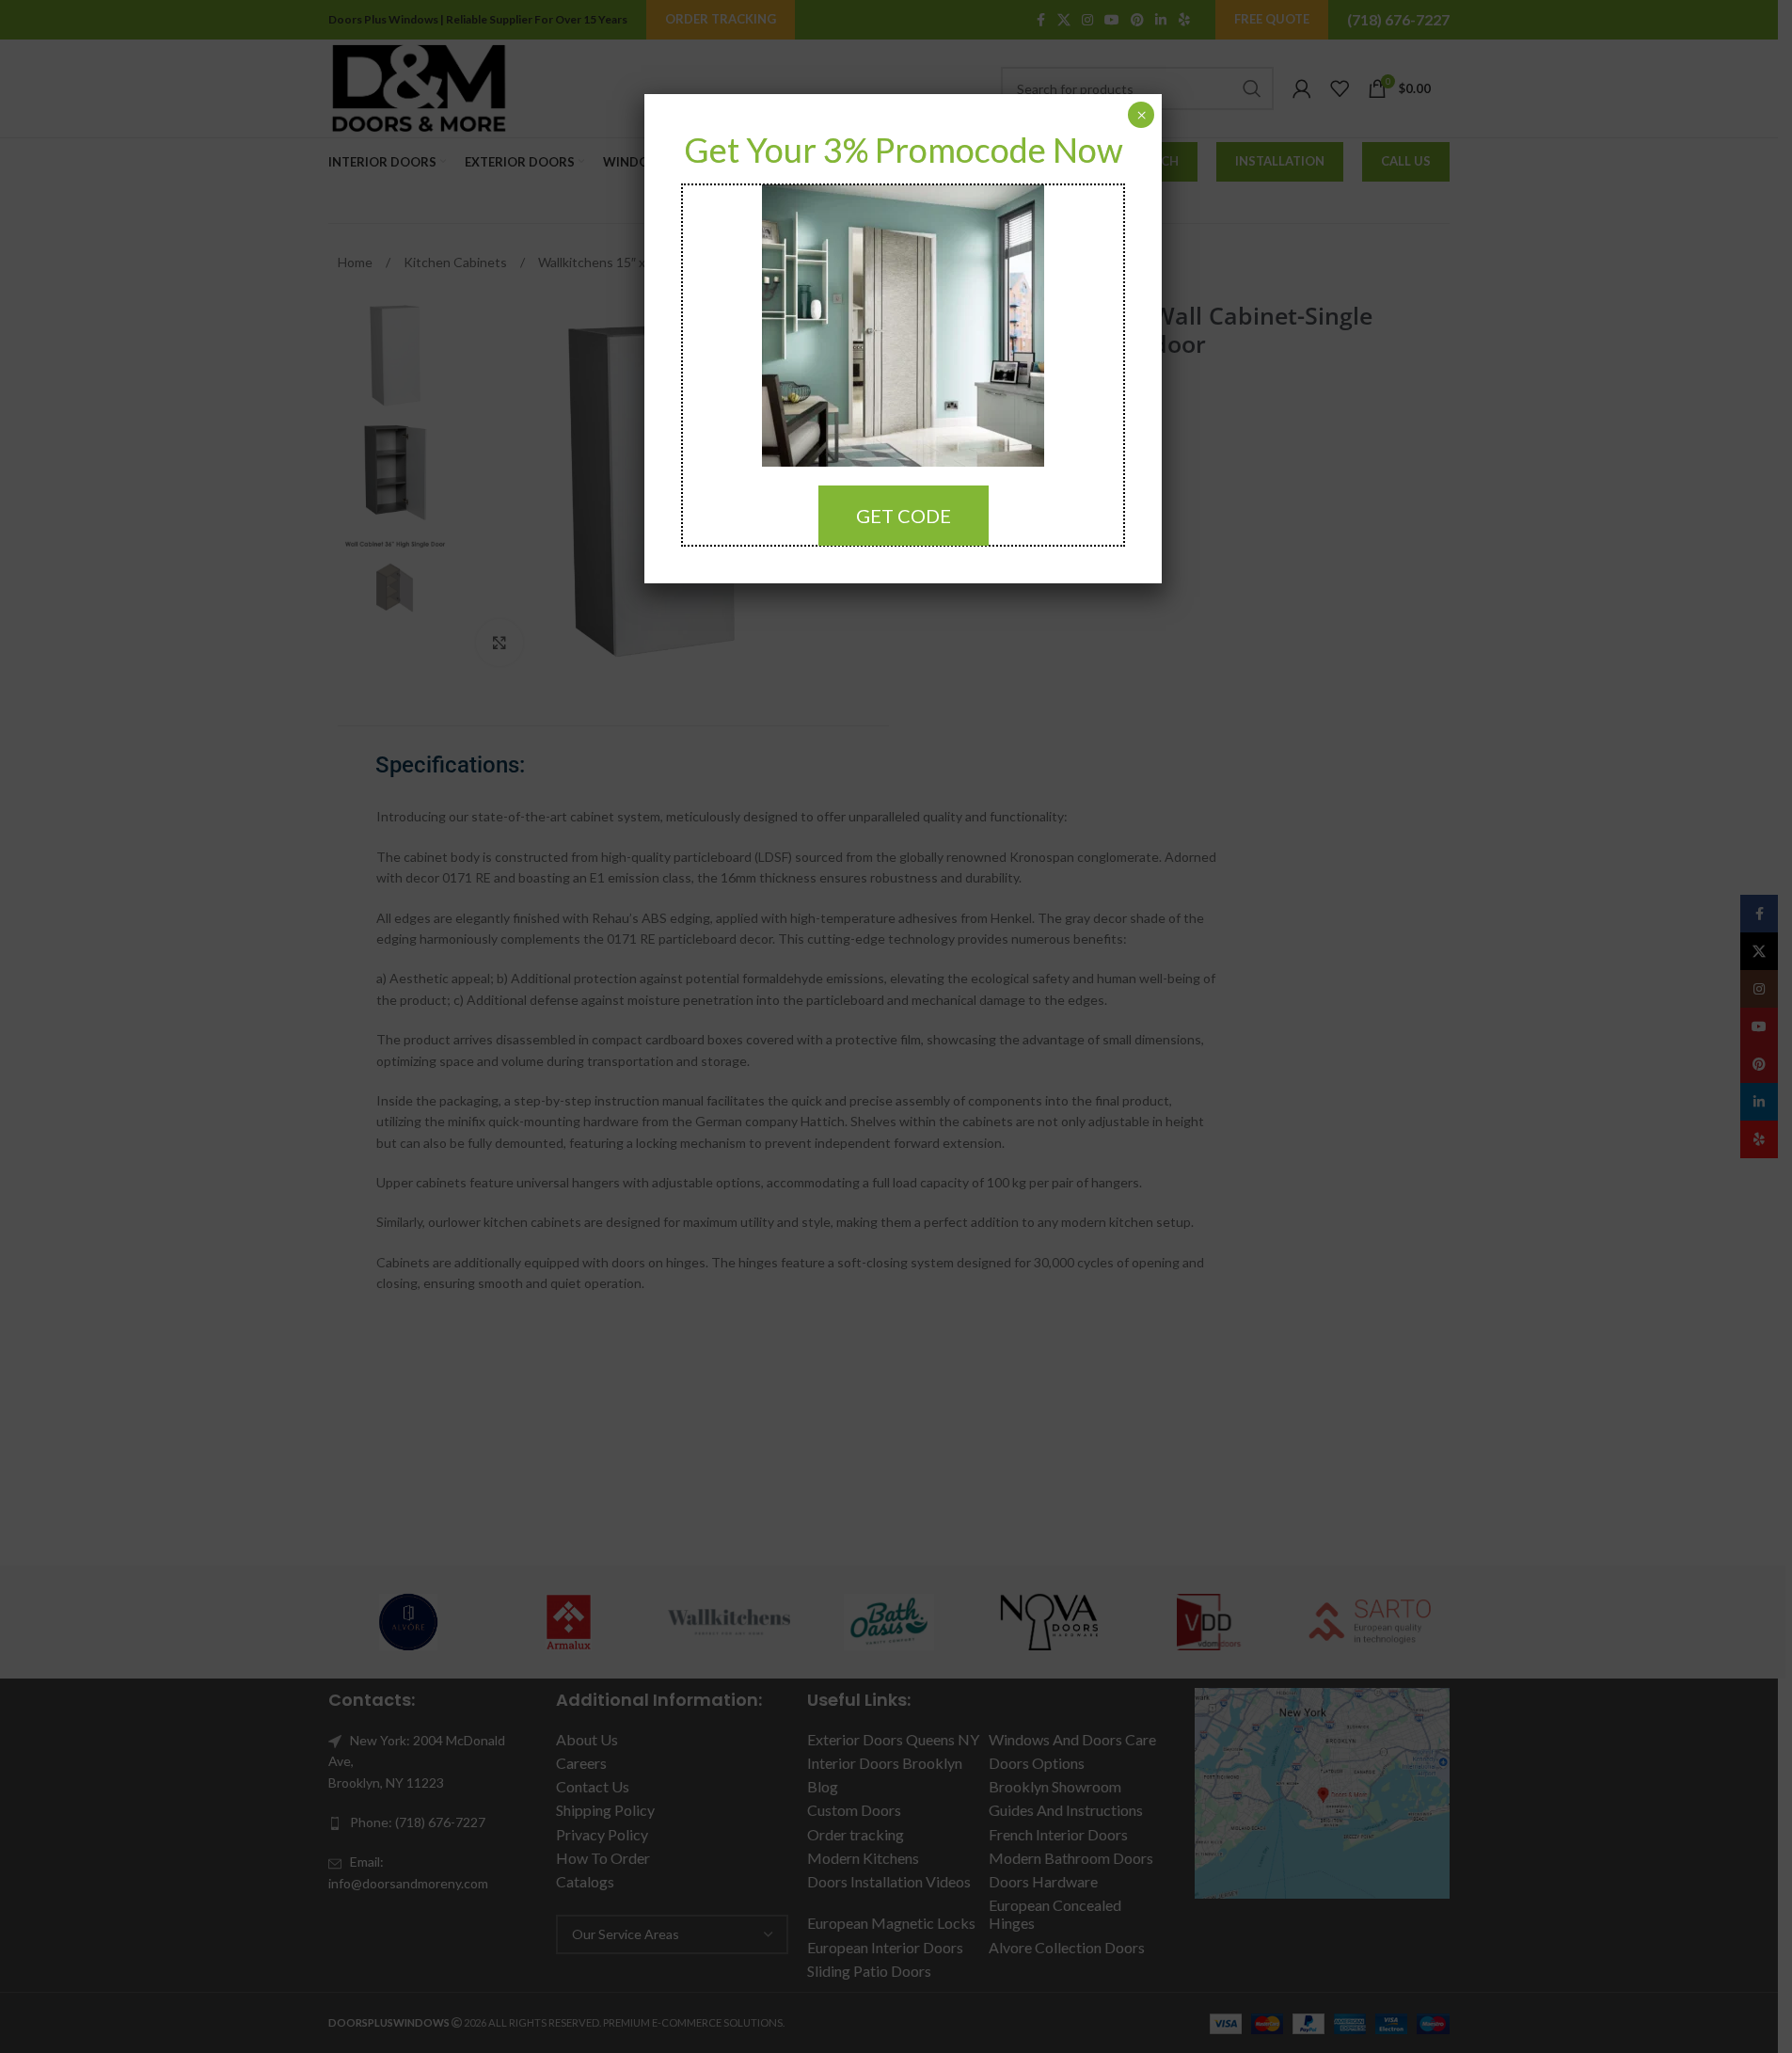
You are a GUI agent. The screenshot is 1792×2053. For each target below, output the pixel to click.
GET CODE (904, 516)
